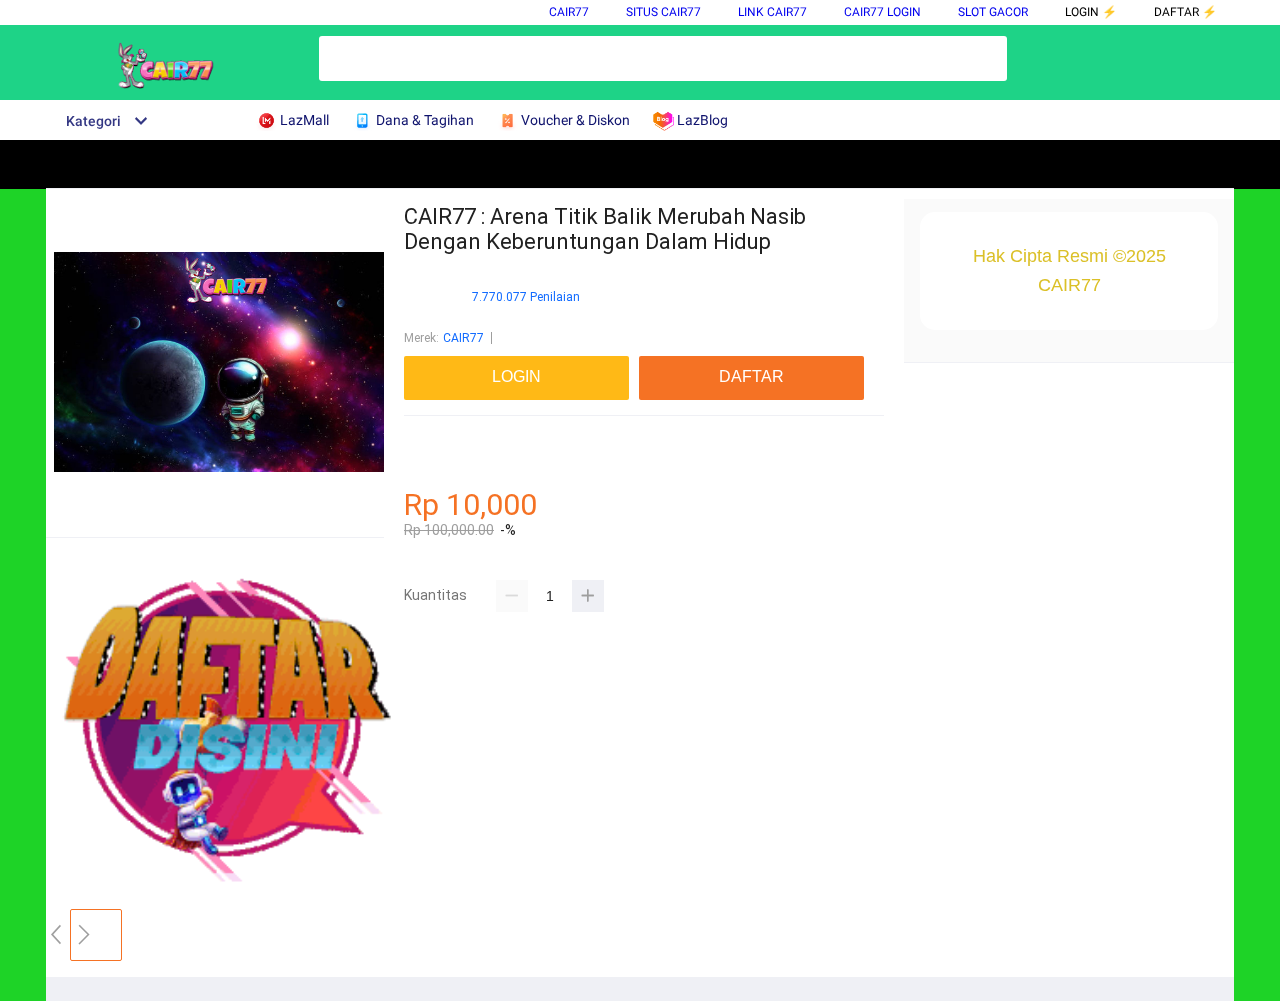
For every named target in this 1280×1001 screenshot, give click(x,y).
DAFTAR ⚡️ (1185, 12)
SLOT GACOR (993, 12)
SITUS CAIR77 (663, 12)
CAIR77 (569, 12)
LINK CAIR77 (772, 12)
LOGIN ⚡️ (1091, 12)
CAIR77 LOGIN (882, 12)
